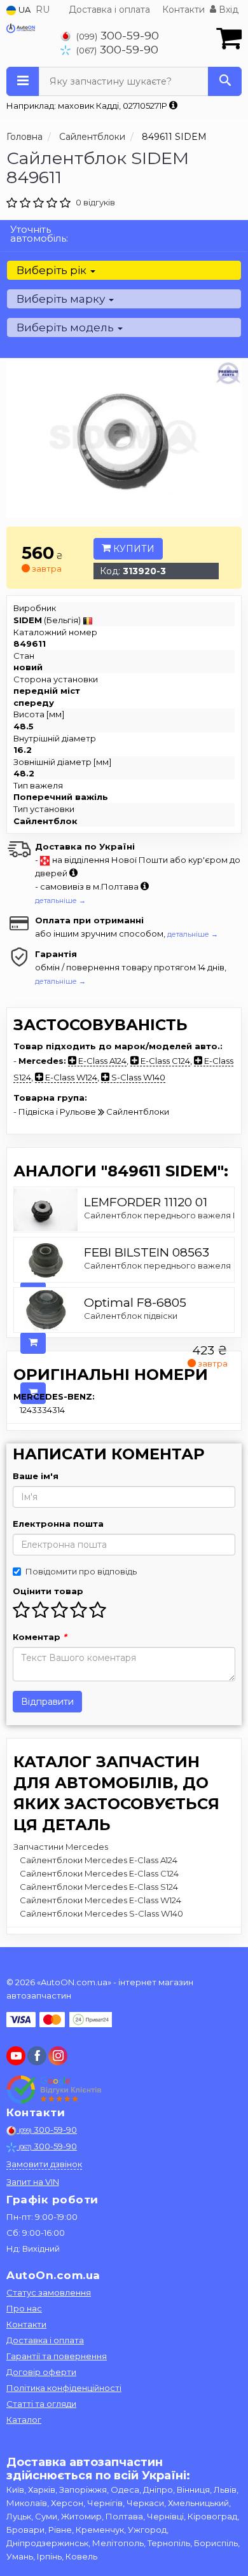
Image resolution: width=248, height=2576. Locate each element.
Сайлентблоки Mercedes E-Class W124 (100, 1900)
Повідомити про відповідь (81, 1571)
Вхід (227, 10)
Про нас (24, 2308)
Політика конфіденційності (64, 2388)
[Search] (225, 81)
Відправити (47, 1702)
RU (43, 10)
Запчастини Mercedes (61, 1847)
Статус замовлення (49, 2292)
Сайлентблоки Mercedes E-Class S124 (99, 1887)
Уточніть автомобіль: (39, 234)
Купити (133, 549)
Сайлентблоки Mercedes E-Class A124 (99, 1860)
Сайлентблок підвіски (131, 1316)
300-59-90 (118, 35)
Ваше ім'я (36, 1476)
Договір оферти (41, 2372)
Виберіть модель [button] (66, 327)
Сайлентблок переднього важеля (157, 1265)
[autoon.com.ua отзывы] (56, 2090)
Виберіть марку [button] (62, 299)
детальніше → (60, 900)
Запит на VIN (33, 2182)
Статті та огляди (41, 2404)
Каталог (24, 2420)
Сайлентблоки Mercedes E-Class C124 (99, 1873)
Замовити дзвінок (44, 2164)
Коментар (40, 1637)
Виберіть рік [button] (53, 270)
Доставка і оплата (109, 10)
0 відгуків (95, 202)
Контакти (183, 10)
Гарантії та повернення (57, 2356)
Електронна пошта (58, 1524)
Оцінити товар (48, 1591)
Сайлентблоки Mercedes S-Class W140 (101, 1913)
